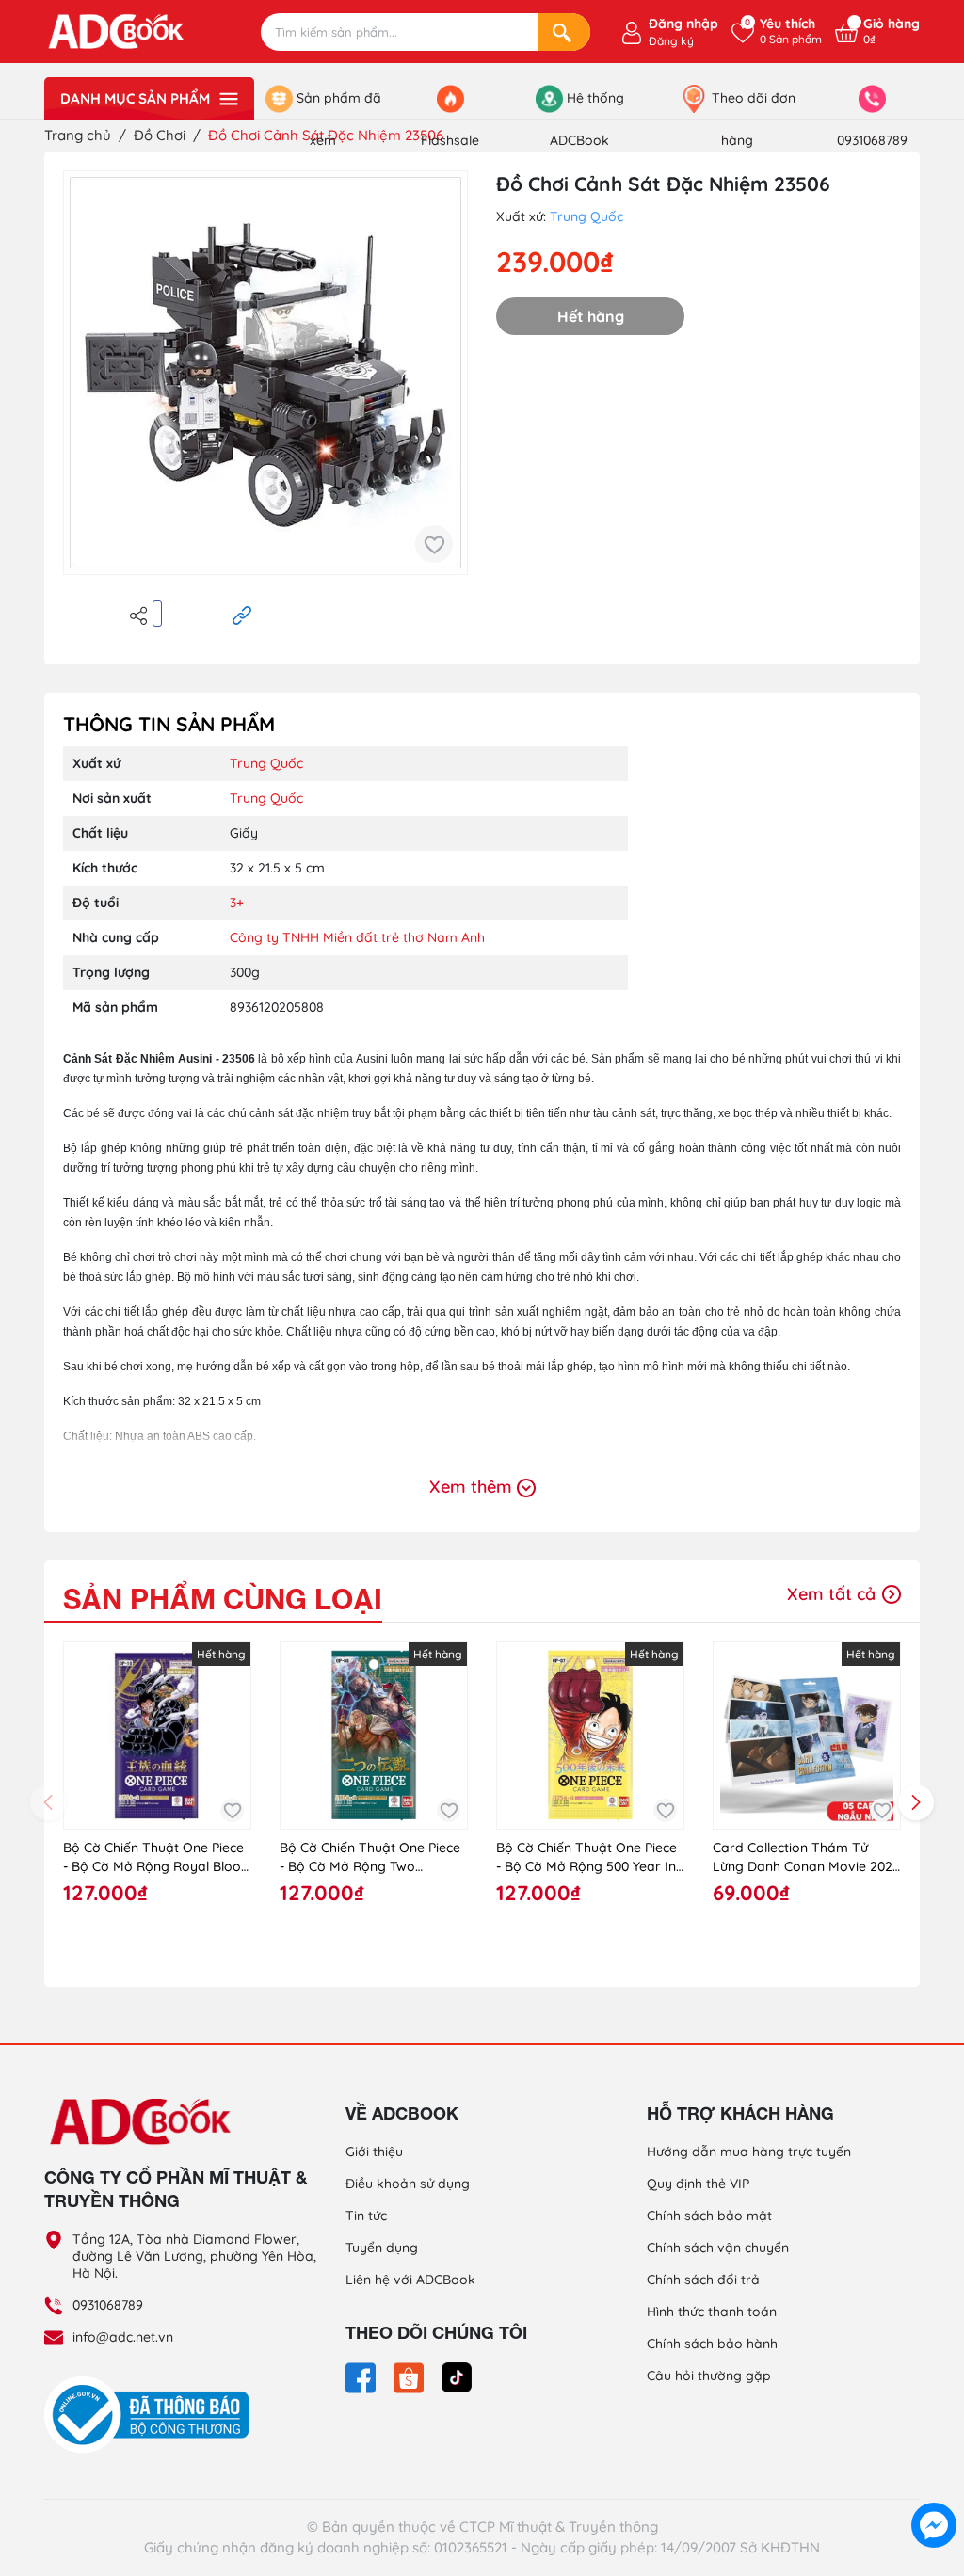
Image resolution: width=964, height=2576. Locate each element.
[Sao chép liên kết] (242, 615)
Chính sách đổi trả (703, 2280)
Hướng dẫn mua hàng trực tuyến (749, 2152)
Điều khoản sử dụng (408, 2184)
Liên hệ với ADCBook (410, 2280)
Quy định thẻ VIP (698, 2184)
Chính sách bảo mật (709, 2216)
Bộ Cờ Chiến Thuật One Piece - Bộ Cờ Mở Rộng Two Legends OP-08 (370, 1857)
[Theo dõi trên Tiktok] (457, 2376)
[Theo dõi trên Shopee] (410, 2376)
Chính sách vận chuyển (718, 2248)
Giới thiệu (374, 2152)
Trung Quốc (586, 216)
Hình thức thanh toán (712, 2312)
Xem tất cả (834, 1594)
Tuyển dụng (382, 2248)
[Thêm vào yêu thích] (434, 544)
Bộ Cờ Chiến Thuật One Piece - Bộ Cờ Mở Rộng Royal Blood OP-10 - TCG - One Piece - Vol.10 (156, 1857)
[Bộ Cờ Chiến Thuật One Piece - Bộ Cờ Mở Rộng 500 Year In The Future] (590, 1736)
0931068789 (108, 2305)
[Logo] (181, 2120)
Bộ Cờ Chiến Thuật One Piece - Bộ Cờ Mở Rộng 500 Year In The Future (586, 1857)
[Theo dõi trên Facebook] (362, 2376)
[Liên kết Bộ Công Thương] (152, 2413)
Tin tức (366, 2216)
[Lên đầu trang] (934, 2482)
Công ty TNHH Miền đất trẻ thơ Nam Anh (357, 937)
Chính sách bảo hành (712, 2344)
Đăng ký (671, 41)
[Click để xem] (265, 373)
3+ (237, 903)
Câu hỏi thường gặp (709, 2376)
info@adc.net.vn (123, 2337)
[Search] (564, 32)
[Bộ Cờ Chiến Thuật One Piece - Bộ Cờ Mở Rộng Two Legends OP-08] (374, 1736)
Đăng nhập (683, 24)
